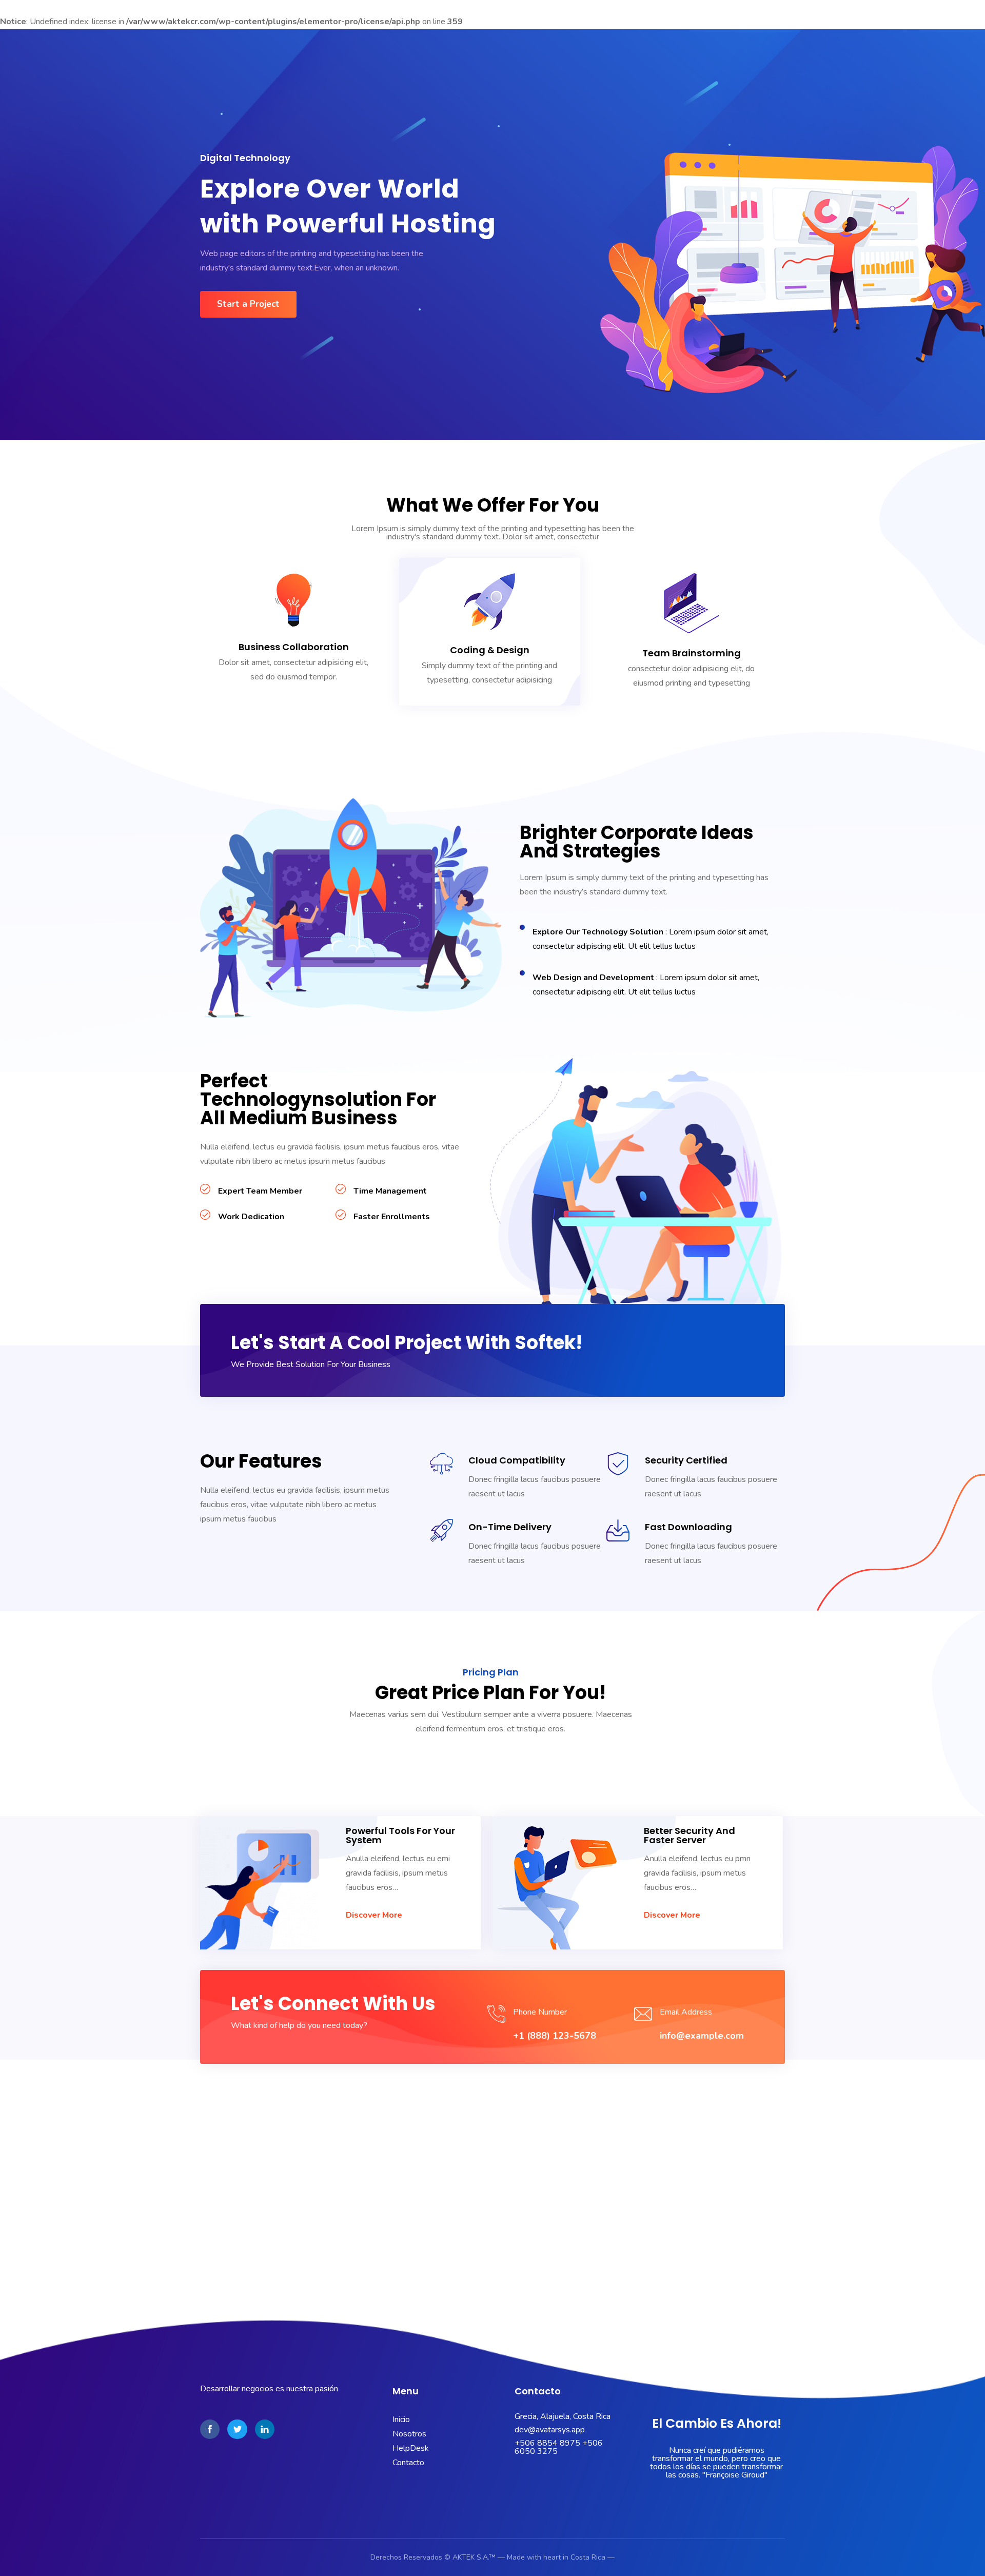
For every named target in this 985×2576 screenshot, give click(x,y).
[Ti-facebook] (210, 2429)
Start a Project (248, 304)
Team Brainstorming (692, 653)
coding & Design (490, 650)
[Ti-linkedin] (265, 2429)
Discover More (374, 1915)
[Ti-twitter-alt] (237, 2429)
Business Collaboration (294, 647)
